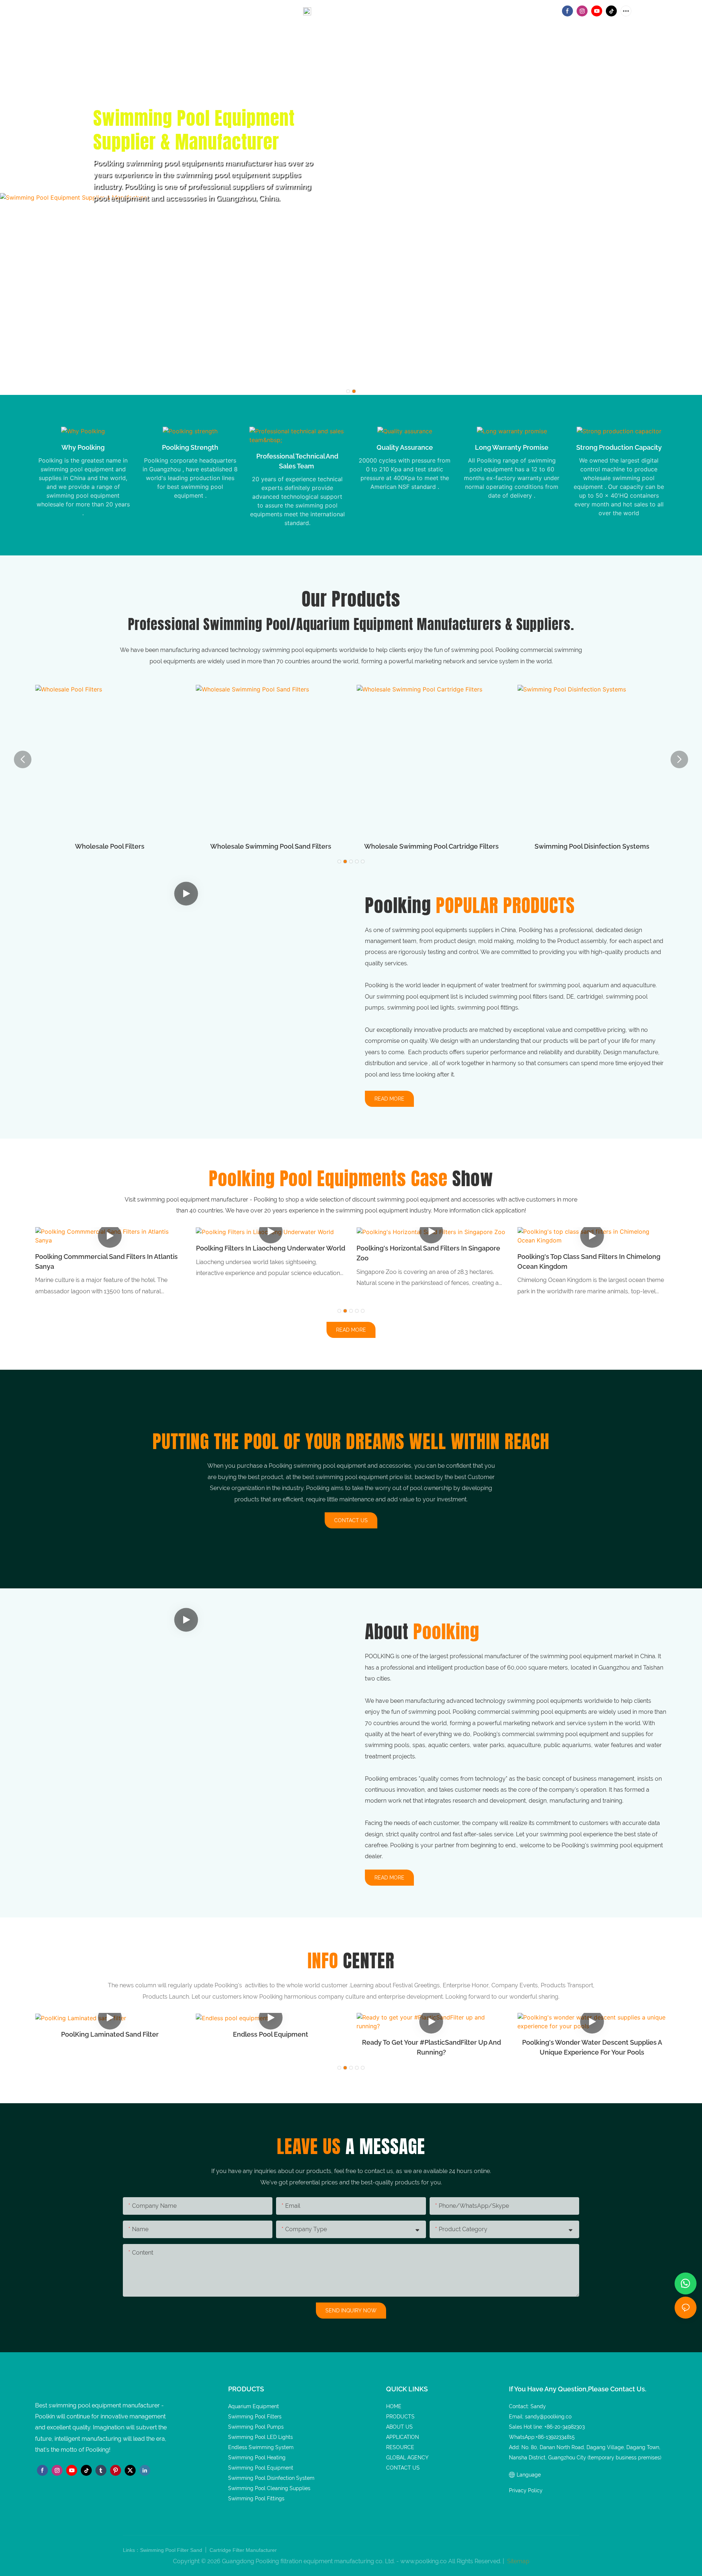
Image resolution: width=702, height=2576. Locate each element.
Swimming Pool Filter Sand (172, 2550)
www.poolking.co (424, 2561)
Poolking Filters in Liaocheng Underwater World (271, 1248)
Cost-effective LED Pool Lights (592, 846)
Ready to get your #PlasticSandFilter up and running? (431, 2047)
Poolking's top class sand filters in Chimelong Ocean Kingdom (589, 1261)
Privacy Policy (526, 2490)
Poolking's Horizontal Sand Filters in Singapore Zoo (428, 1253)
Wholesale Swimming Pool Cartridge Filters (271, 846)
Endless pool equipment (271, 2034)
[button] (348, 391)
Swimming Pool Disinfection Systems (431, 846)
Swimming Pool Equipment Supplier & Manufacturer (194, 130)
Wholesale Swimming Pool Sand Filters (110, 846)
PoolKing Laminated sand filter (110, 2034)
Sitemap (518, 2561)
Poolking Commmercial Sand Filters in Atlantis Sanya (106, 1261)
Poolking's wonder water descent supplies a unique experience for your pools (592, 2047)
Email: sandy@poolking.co (345, 10)
